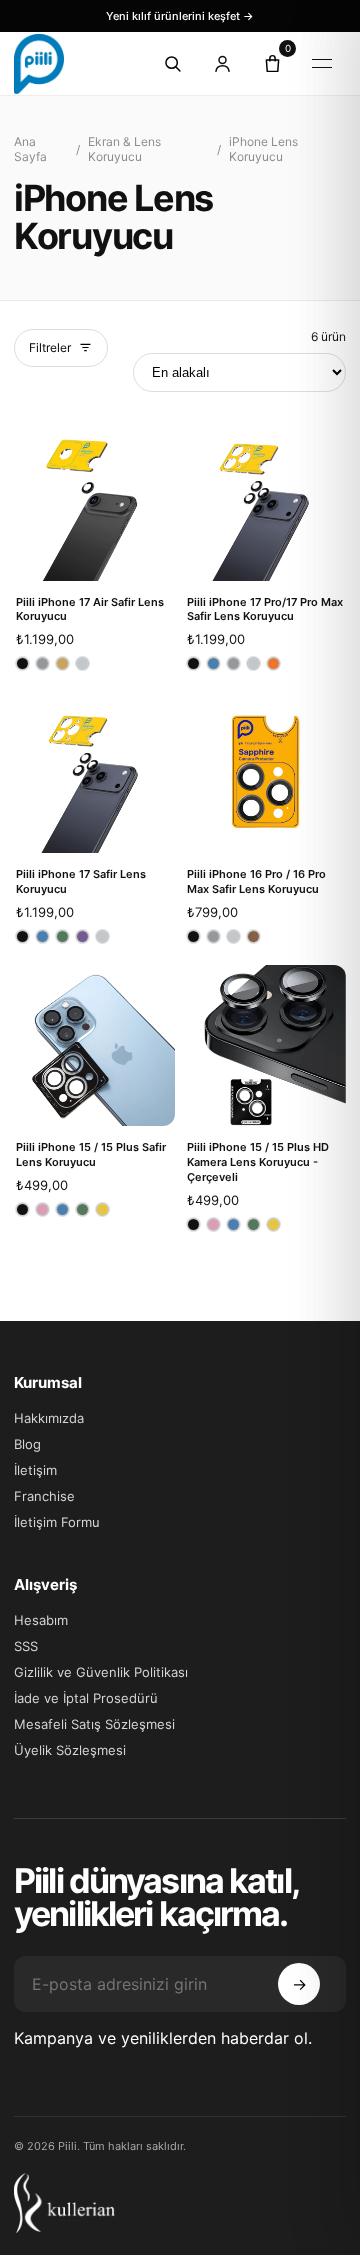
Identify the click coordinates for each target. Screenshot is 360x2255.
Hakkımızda (49, 1418)
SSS (26, 1646)
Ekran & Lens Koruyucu (124, 149)
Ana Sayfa (30, 149)
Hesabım (41, 1620)
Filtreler (50, 347)
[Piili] (68, 64)
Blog (27, 1444)
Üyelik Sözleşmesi (70, 1750)
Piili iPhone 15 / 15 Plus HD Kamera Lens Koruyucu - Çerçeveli (258, 1162)
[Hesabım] (222, 64)
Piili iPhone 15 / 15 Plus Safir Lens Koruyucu (91, 1154)
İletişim (35, 1470)
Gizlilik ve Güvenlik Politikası (101, 1672)
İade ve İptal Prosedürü (86, 1698)
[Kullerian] (180, 2203)
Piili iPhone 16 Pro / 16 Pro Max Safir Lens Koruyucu (256, 881)
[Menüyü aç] (322, 64)
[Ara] (172, 64)
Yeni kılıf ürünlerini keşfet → (180, 16)
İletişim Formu (57, 1522)
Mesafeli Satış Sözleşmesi (94, 1724)
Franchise (44, 1496)
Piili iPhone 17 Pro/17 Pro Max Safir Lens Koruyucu (265, 609)
